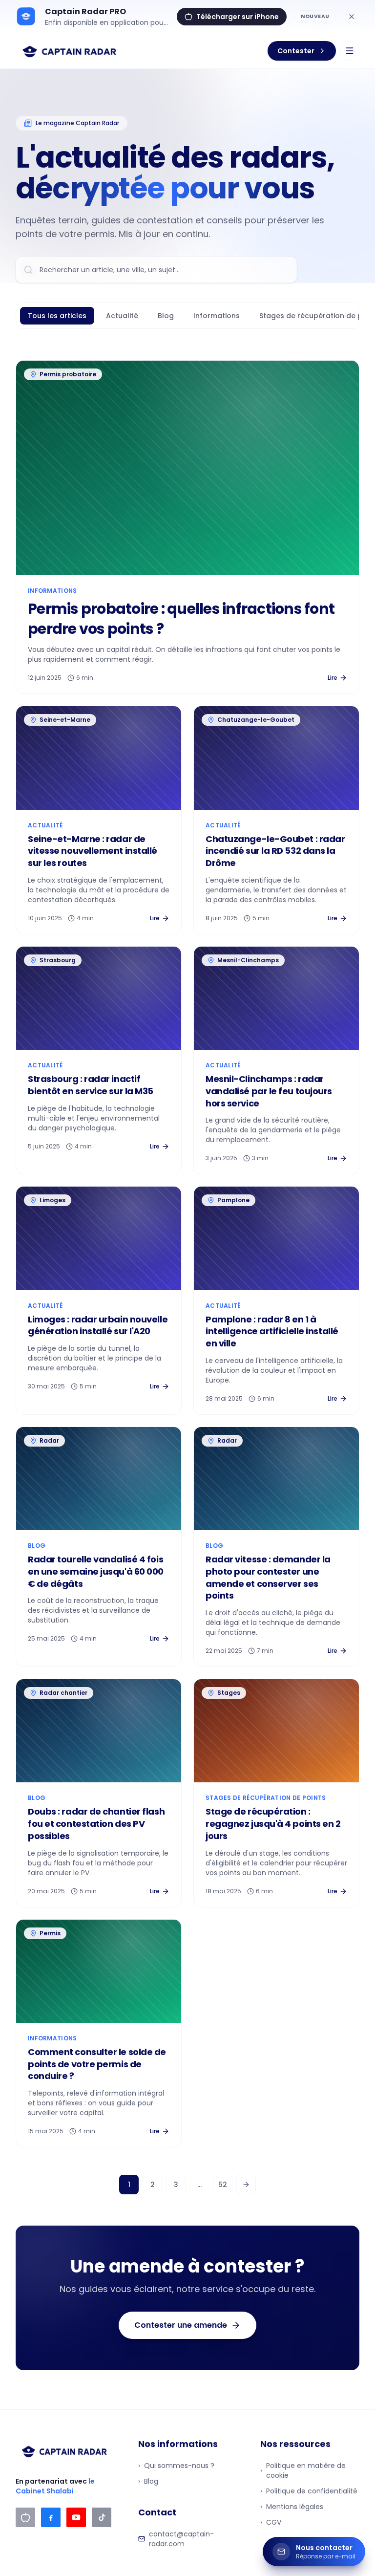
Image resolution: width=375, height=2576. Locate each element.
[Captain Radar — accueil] (70, 51)
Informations (217, 316)
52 (223, 2185)
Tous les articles (57, 316)
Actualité (122, 316)
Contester (296, 51)
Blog (166, 316)
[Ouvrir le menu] (350, 51)
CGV (271, 2522)
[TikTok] (102, 2517)
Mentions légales (292, 2507)
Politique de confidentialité (309, 2491)
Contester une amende (181, 2325)
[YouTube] (76, 2517)
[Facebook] (51, 2517)
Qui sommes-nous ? (176, 2466)
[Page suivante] (246, 2185)
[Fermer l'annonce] (352, 17)
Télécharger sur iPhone (238, 17)
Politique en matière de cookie (303, 2470)
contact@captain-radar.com (181, 2539)
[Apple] (25, 2517)
